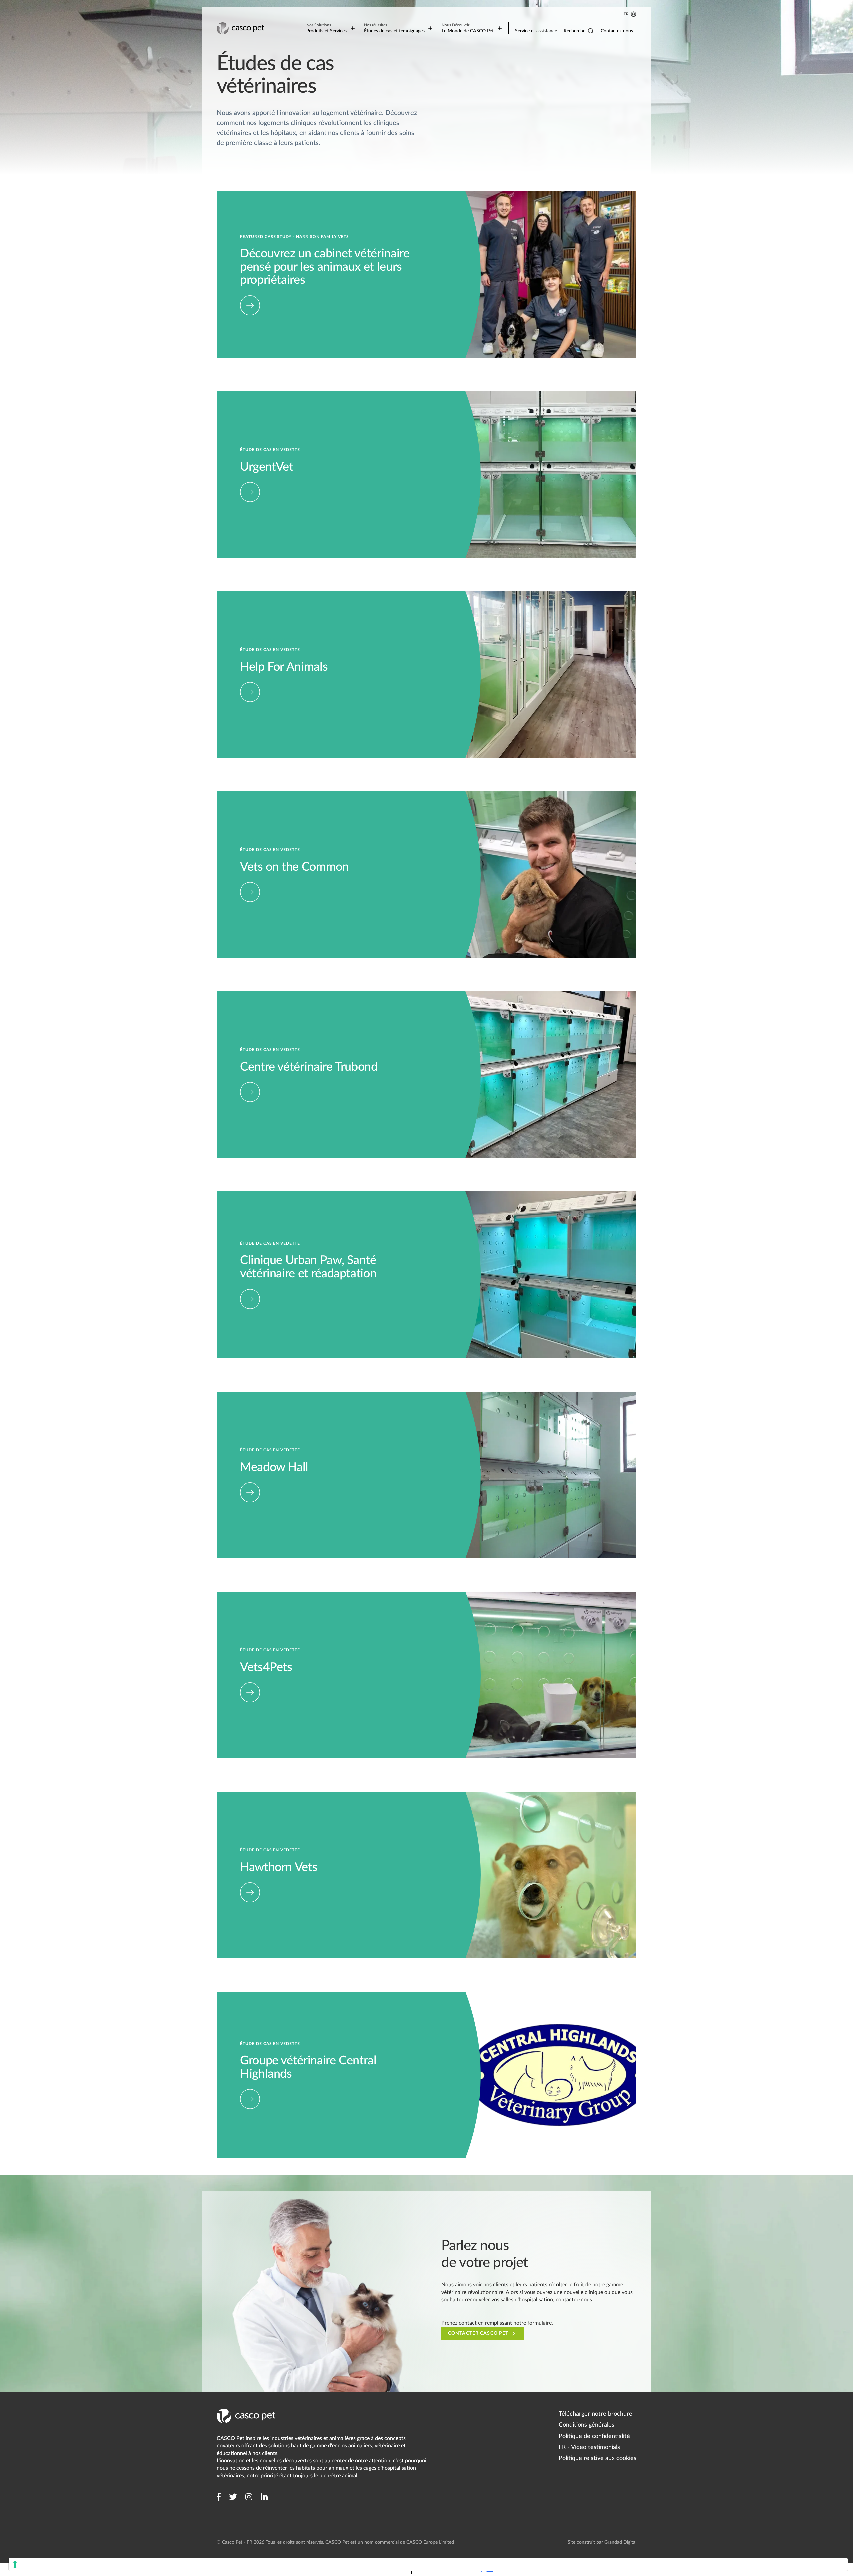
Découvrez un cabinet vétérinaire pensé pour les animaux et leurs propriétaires (308, 195)
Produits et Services (326, 28)
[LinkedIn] (264, 2497)
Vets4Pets (228, 1595)
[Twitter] (233, 2497)
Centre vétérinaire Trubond (248, 995)
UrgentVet (229, 395)
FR (626, 14)
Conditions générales (587, 2425)
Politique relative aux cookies (598, 2458)
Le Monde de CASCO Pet (468, 28)
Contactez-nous (617, 31)
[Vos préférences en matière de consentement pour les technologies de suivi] (428, 2564)
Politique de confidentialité (594, 2436)
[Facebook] (219, 2497)
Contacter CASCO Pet (478, 2333)
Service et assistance (536, 31)
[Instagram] (249, 2497)
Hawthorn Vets (234, 1795)
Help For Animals (236, 595)
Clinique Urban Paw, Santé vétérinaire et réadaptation (280, 1195)
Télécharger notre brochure (596, 2414)
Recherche (575, 31)
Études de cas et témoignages (394, 28)
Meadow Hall (232, 1395)
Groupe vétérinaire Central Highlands (260, 1995)
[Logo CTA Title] (241, 28)
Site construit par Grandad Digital (602, 2542)
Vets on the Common (241, 795)
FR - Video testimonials (589, 2447)
